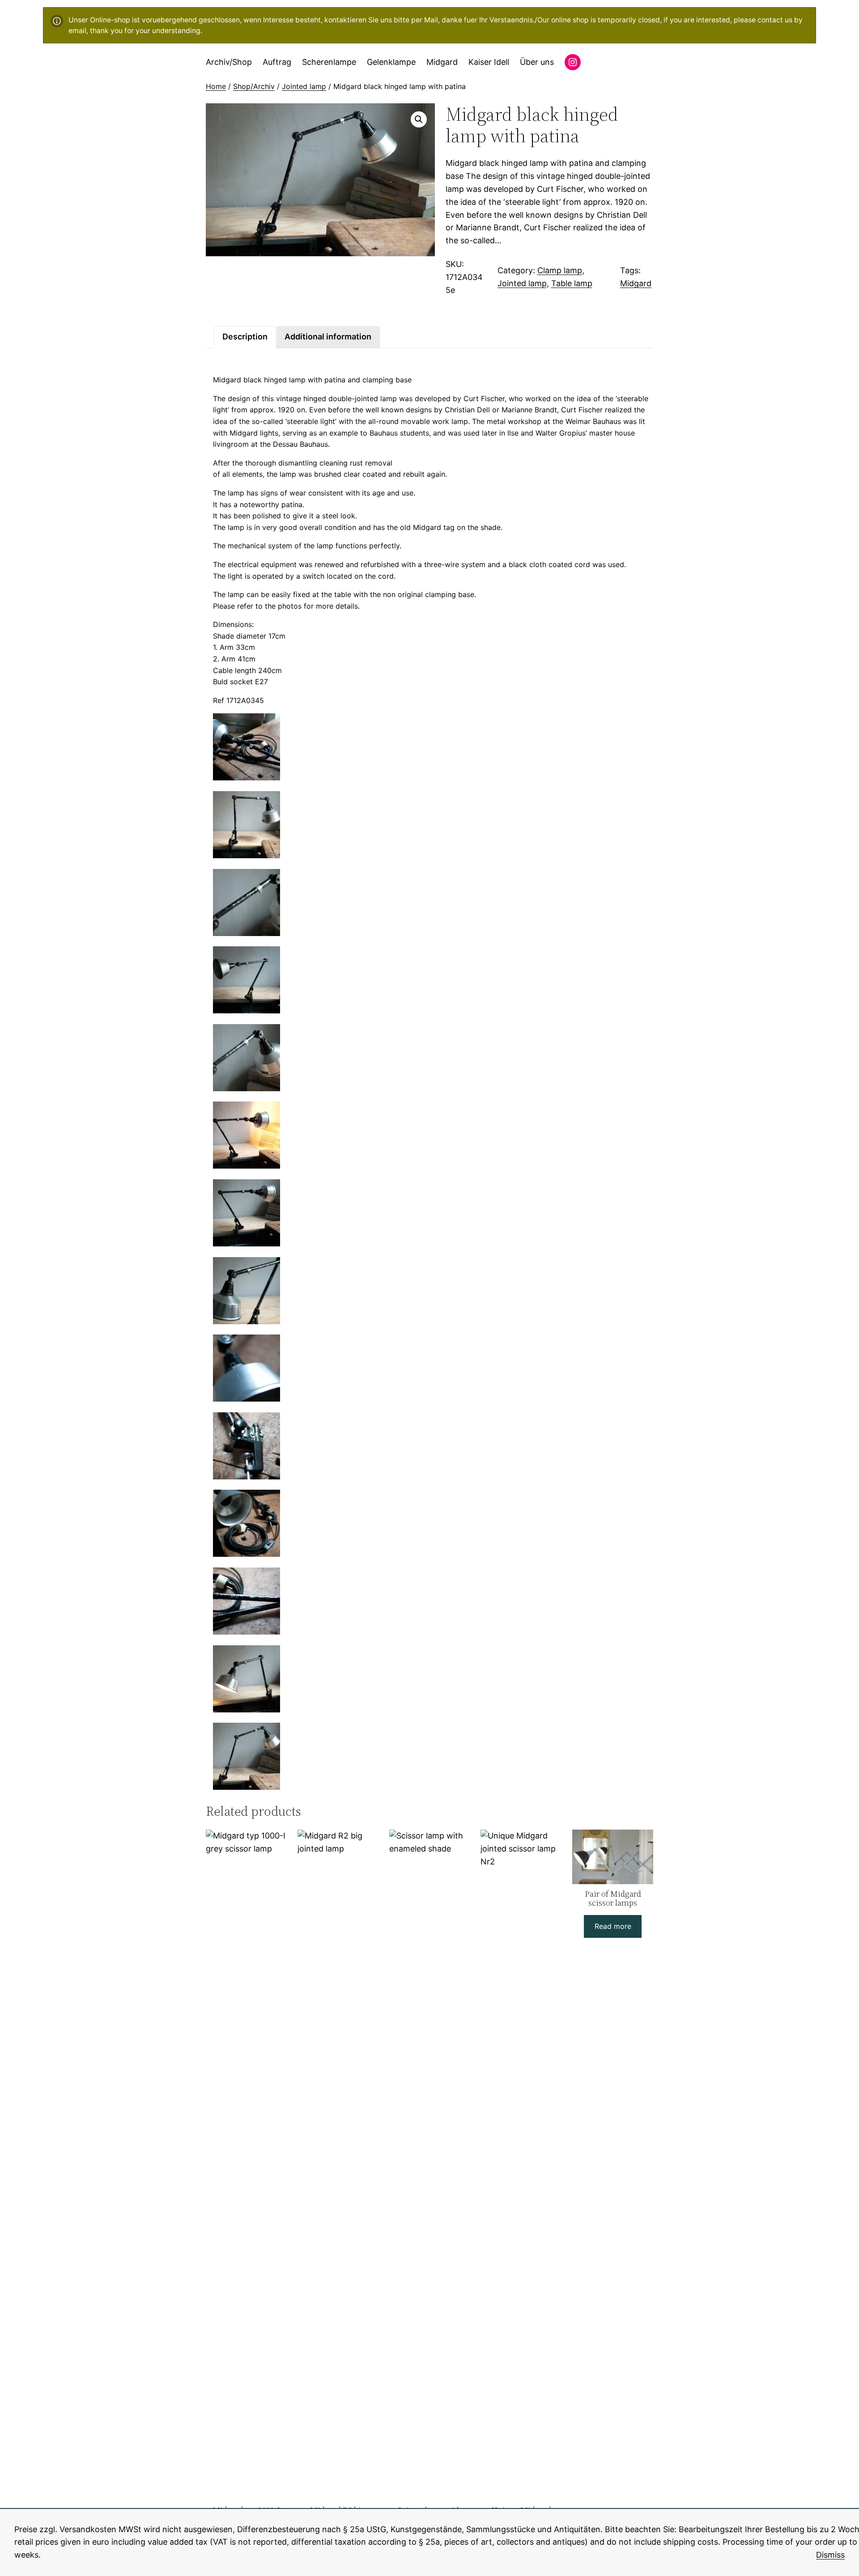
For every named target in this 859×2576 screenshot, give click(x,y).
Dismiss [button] (830, 2555)
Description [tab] (245, 337)
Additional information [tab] (328, 337)
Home (216, 86)
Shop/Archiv (254, 86)
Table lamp (572, 283)
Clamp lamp (560, 270)
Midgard (636, 283)
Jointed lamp (304, 86)
